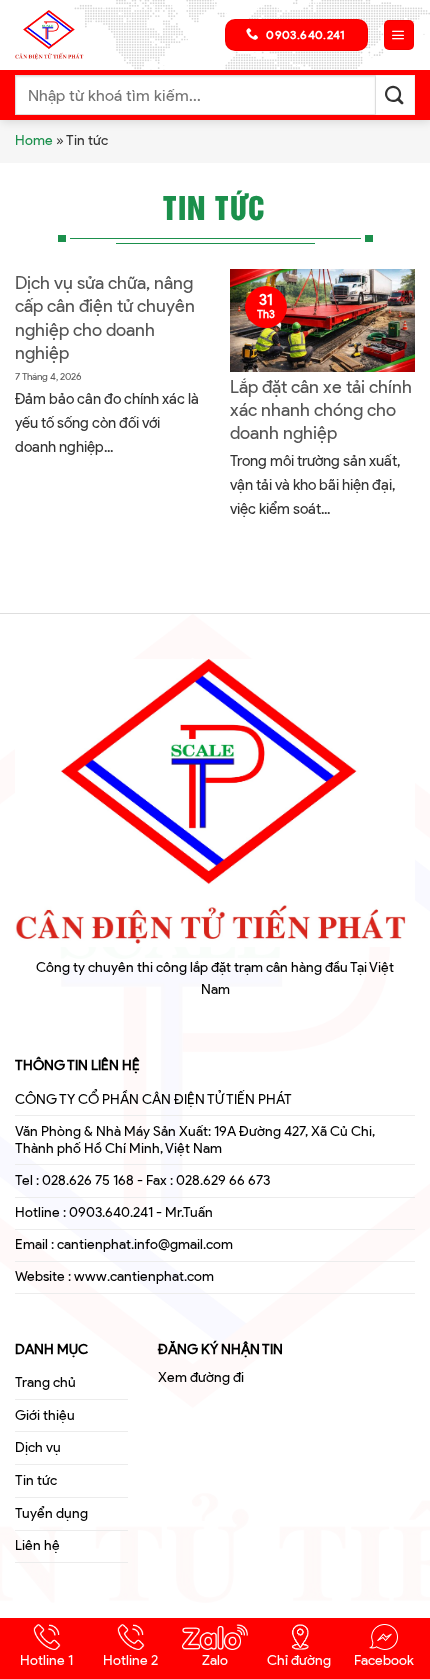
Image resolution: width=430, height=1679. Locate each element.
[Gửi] (395, 94)
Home (34, 140)
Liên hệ (37, 1545)
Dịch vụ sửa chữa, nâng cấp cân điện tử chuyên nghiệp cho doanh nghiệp (105, 318)
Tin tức (36, 1480)
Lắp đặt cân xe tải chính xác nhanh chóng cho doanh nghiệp (321, 410)
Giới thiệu (45, 1415)
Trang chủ (45, 1382)
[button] (399, 35)
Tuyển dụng (51, 1513)
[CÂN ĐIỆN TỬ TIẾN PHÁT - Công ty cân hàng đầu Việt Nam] (65, 35)
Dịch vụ (38, 1447)
